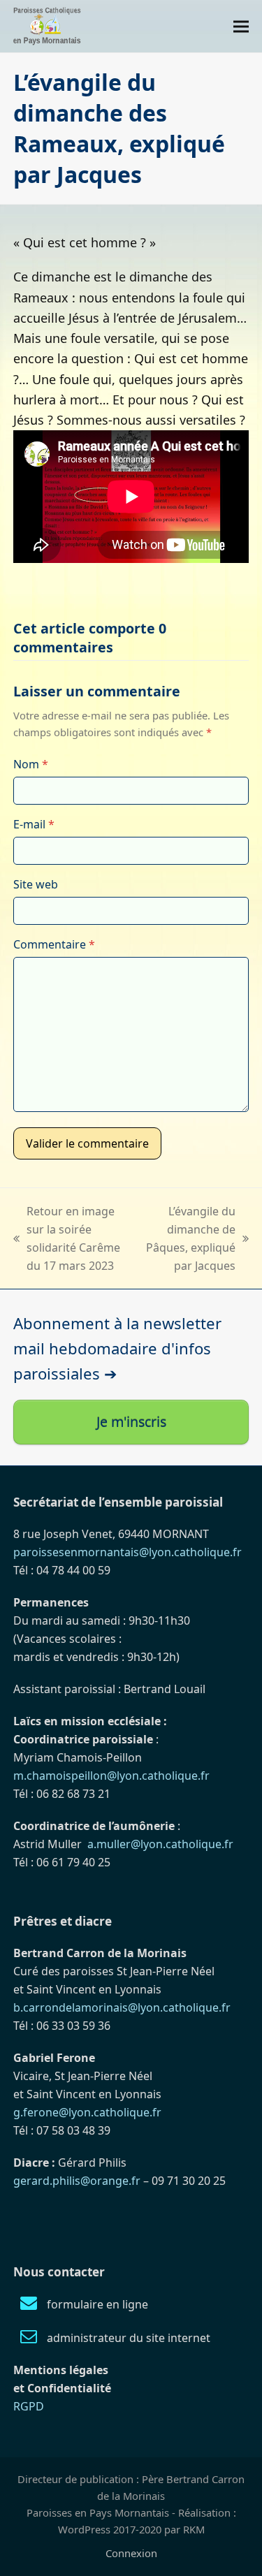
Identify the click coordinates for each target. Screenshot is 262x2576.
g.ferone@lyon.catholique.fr (87, 2112)
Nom (31, 764)
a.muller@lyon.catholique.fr (160, 1844)
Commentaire (54, 944)
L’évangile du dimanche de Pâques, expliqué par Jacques (191, 1238)
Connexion (131, 2553)
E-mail (34, 824)
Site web (36, 884)
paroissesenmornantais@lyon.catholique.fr (128, 1552)
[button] (241, 26)
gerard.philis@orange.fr (77, 2181)
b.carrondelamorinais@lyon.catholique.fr (122, 2007)
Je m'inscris (131, 1422)
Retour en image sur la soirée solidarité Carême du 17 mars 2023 (67, 1238)
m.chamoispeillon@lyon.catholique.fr (111, 1776)
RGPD (29, 2406)
